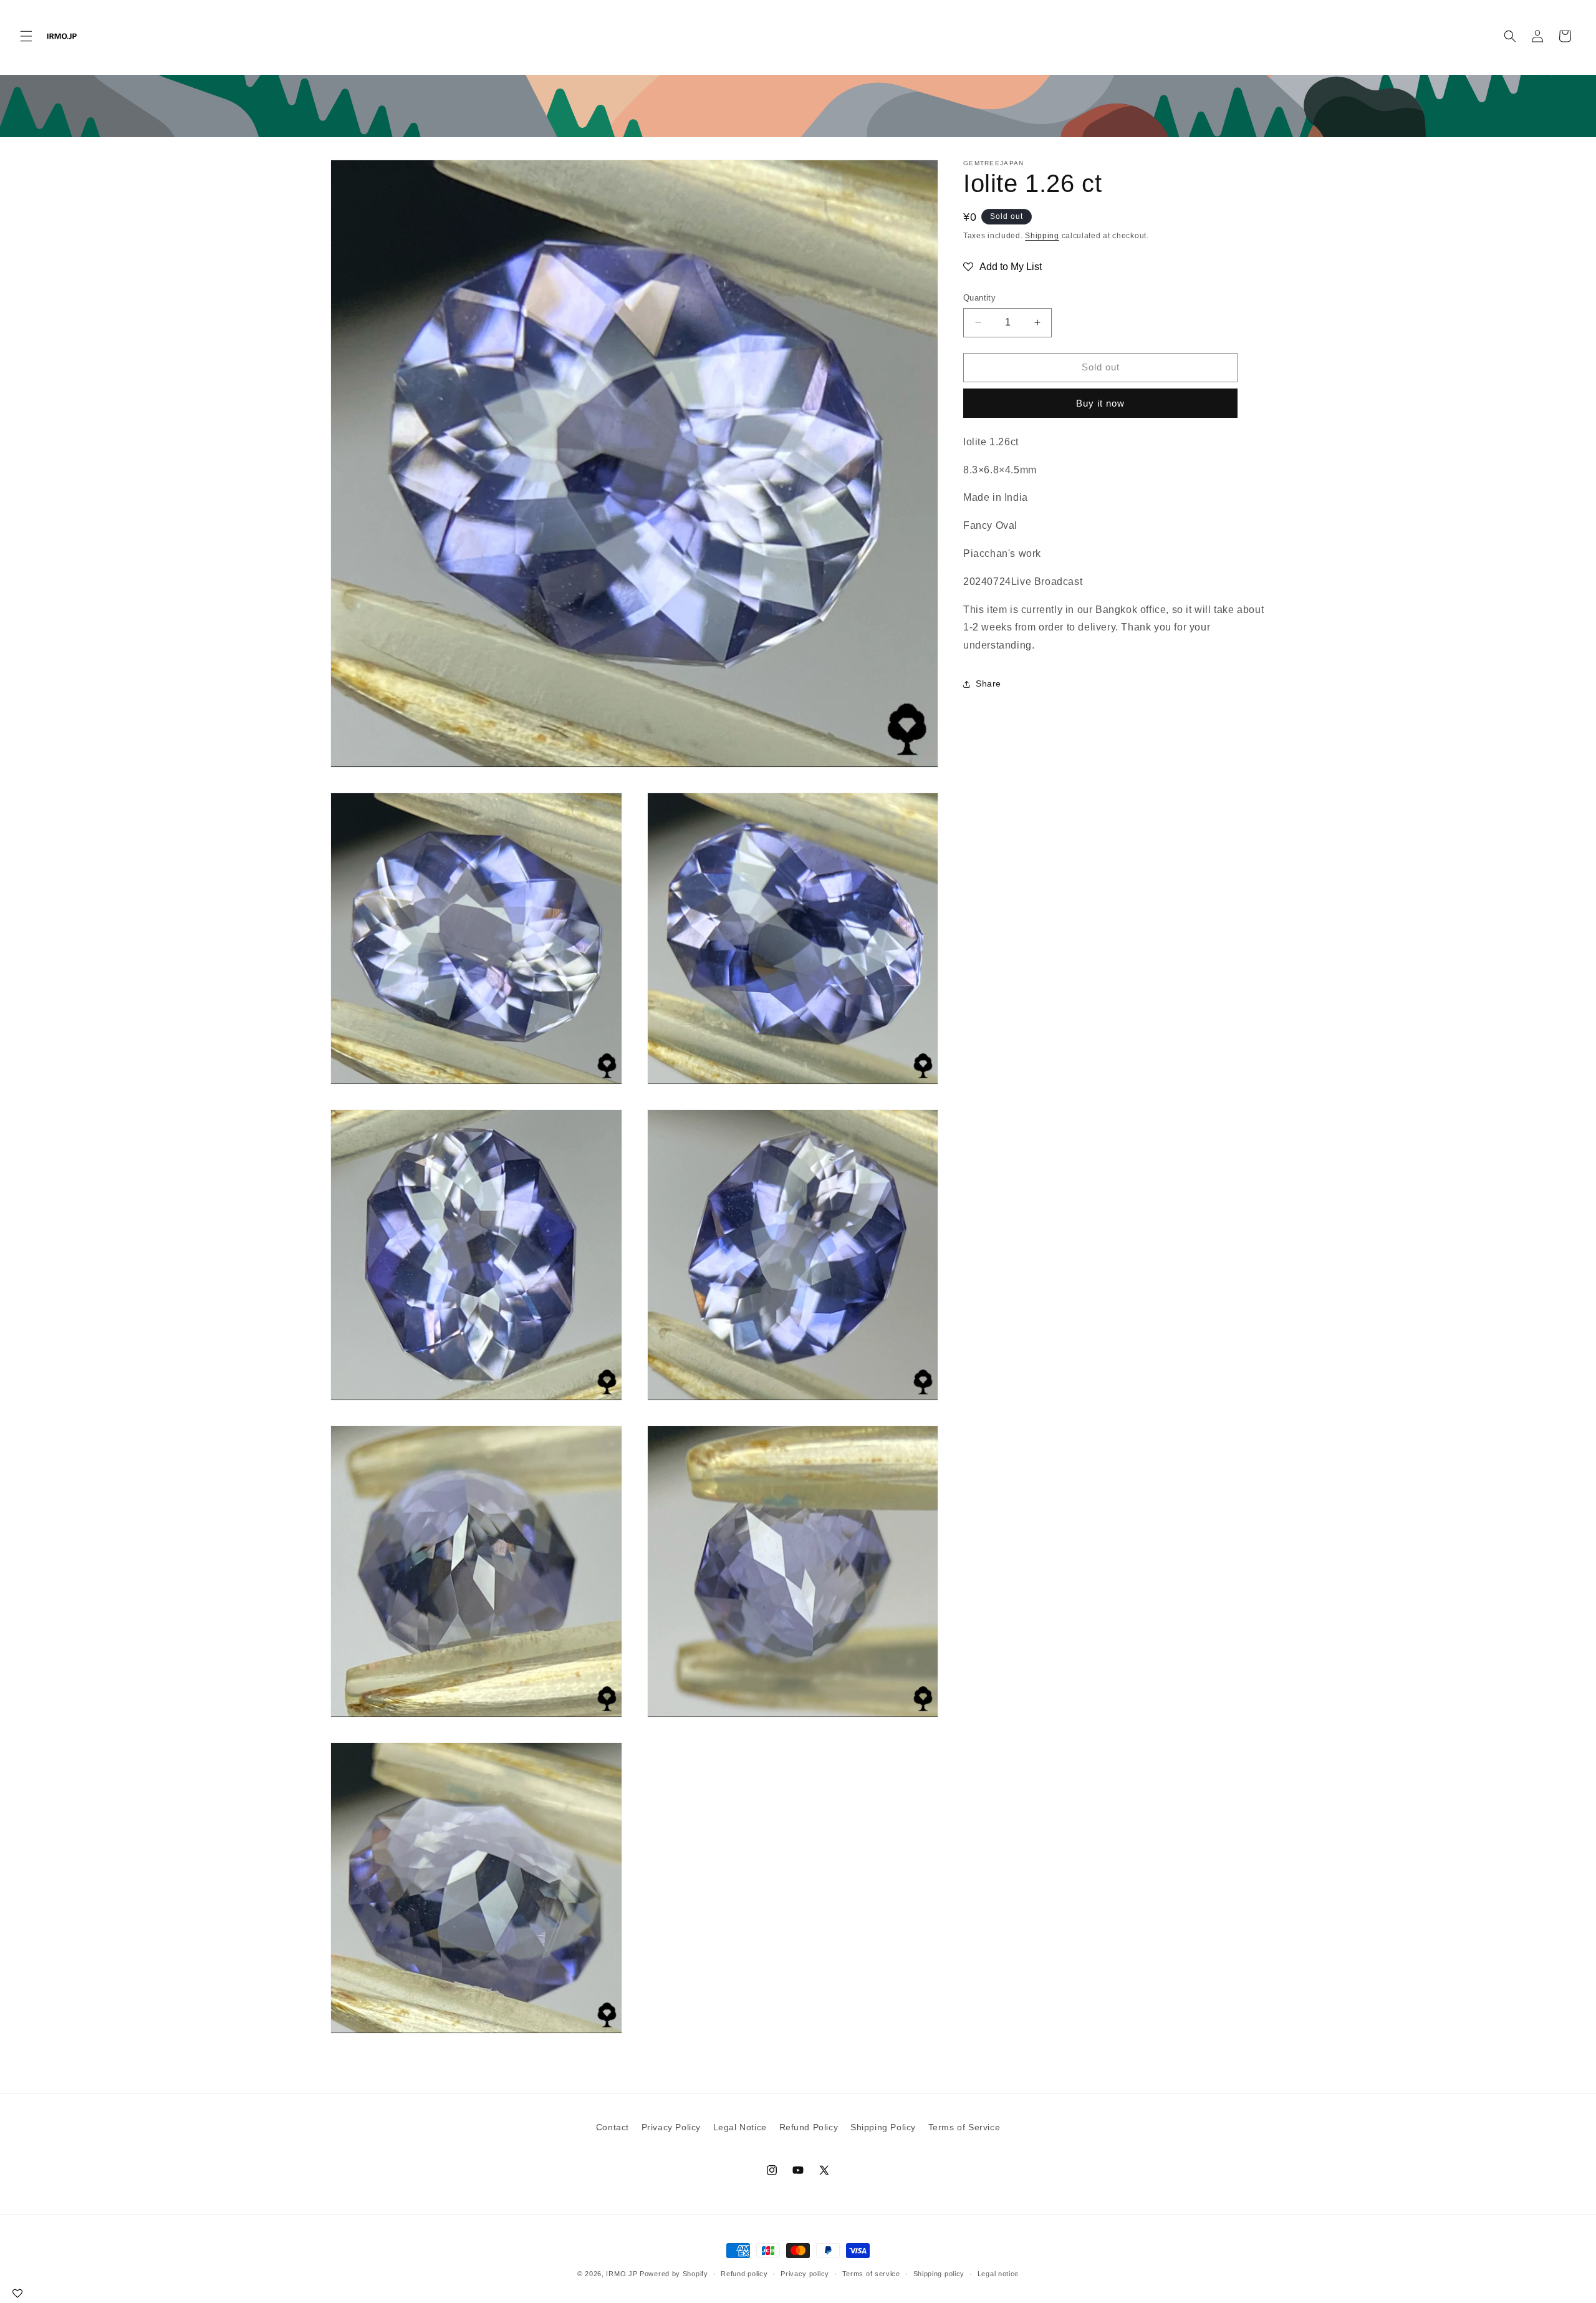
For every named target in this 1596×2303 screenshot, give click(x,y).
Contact (613, 2127)
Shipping (1042, 236)
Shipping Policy (883, 2127)
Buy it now (1100, 403)
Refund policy (744, 2274)
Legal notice (998, 2274)
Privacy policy (805, 2274)
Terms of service (871, 2274)
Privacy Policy (671, 2127)
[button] (26, 36)
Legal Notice (740, 2127)
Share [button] (988, 683)
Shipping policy (939, 2274)
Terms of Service (964, 2127)
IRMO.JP (622, 2274)
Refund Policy (809, 2127)
